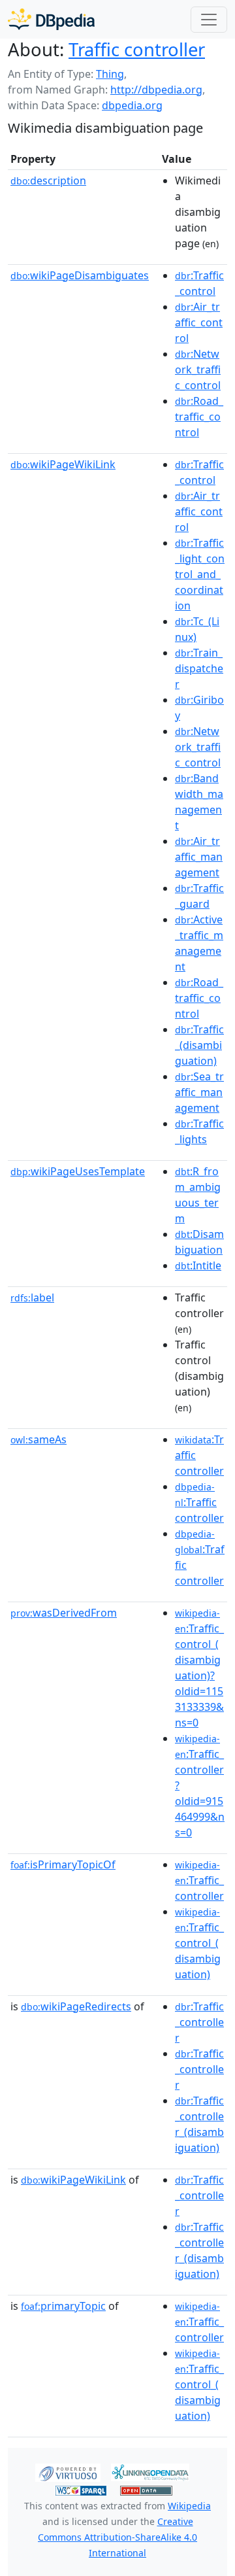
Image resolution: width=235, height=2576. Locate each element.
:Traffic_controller (199, 1881)
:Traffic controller (199, 1503)
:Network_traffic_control (198, 369)
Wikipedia (189, 2506)
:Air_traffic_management (199, 857)
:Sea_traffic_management (199, 1092)
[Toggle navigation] (209, 20)
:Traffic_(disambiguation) (199, 1045)
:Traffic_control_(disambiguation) (199, 1944)
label (32, 1297)
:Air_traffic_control (199, 322)
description (48, 180)
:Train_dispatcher (199, 668)
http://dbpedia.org (156, 90)
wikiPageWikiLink (63, 464)
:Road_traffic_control (199, 417)
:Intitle (198, 1265)
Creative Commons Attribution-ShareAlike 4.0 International (117, 2537)
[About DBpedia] (51, 19)
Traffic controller (137, 49)
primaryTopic (63, 2306)
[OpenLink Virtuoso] (68, 2471)
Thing (110, 74)
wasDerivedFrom (64, 1613)
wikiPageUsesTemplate (78, 1171)
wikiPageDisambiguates (80, 275)
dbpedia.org (132, 105)
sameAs (39, 1439)
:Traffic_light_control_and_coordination (200, 574)
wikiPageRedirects (76, 2006)
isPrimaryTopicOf (63, 1864)
